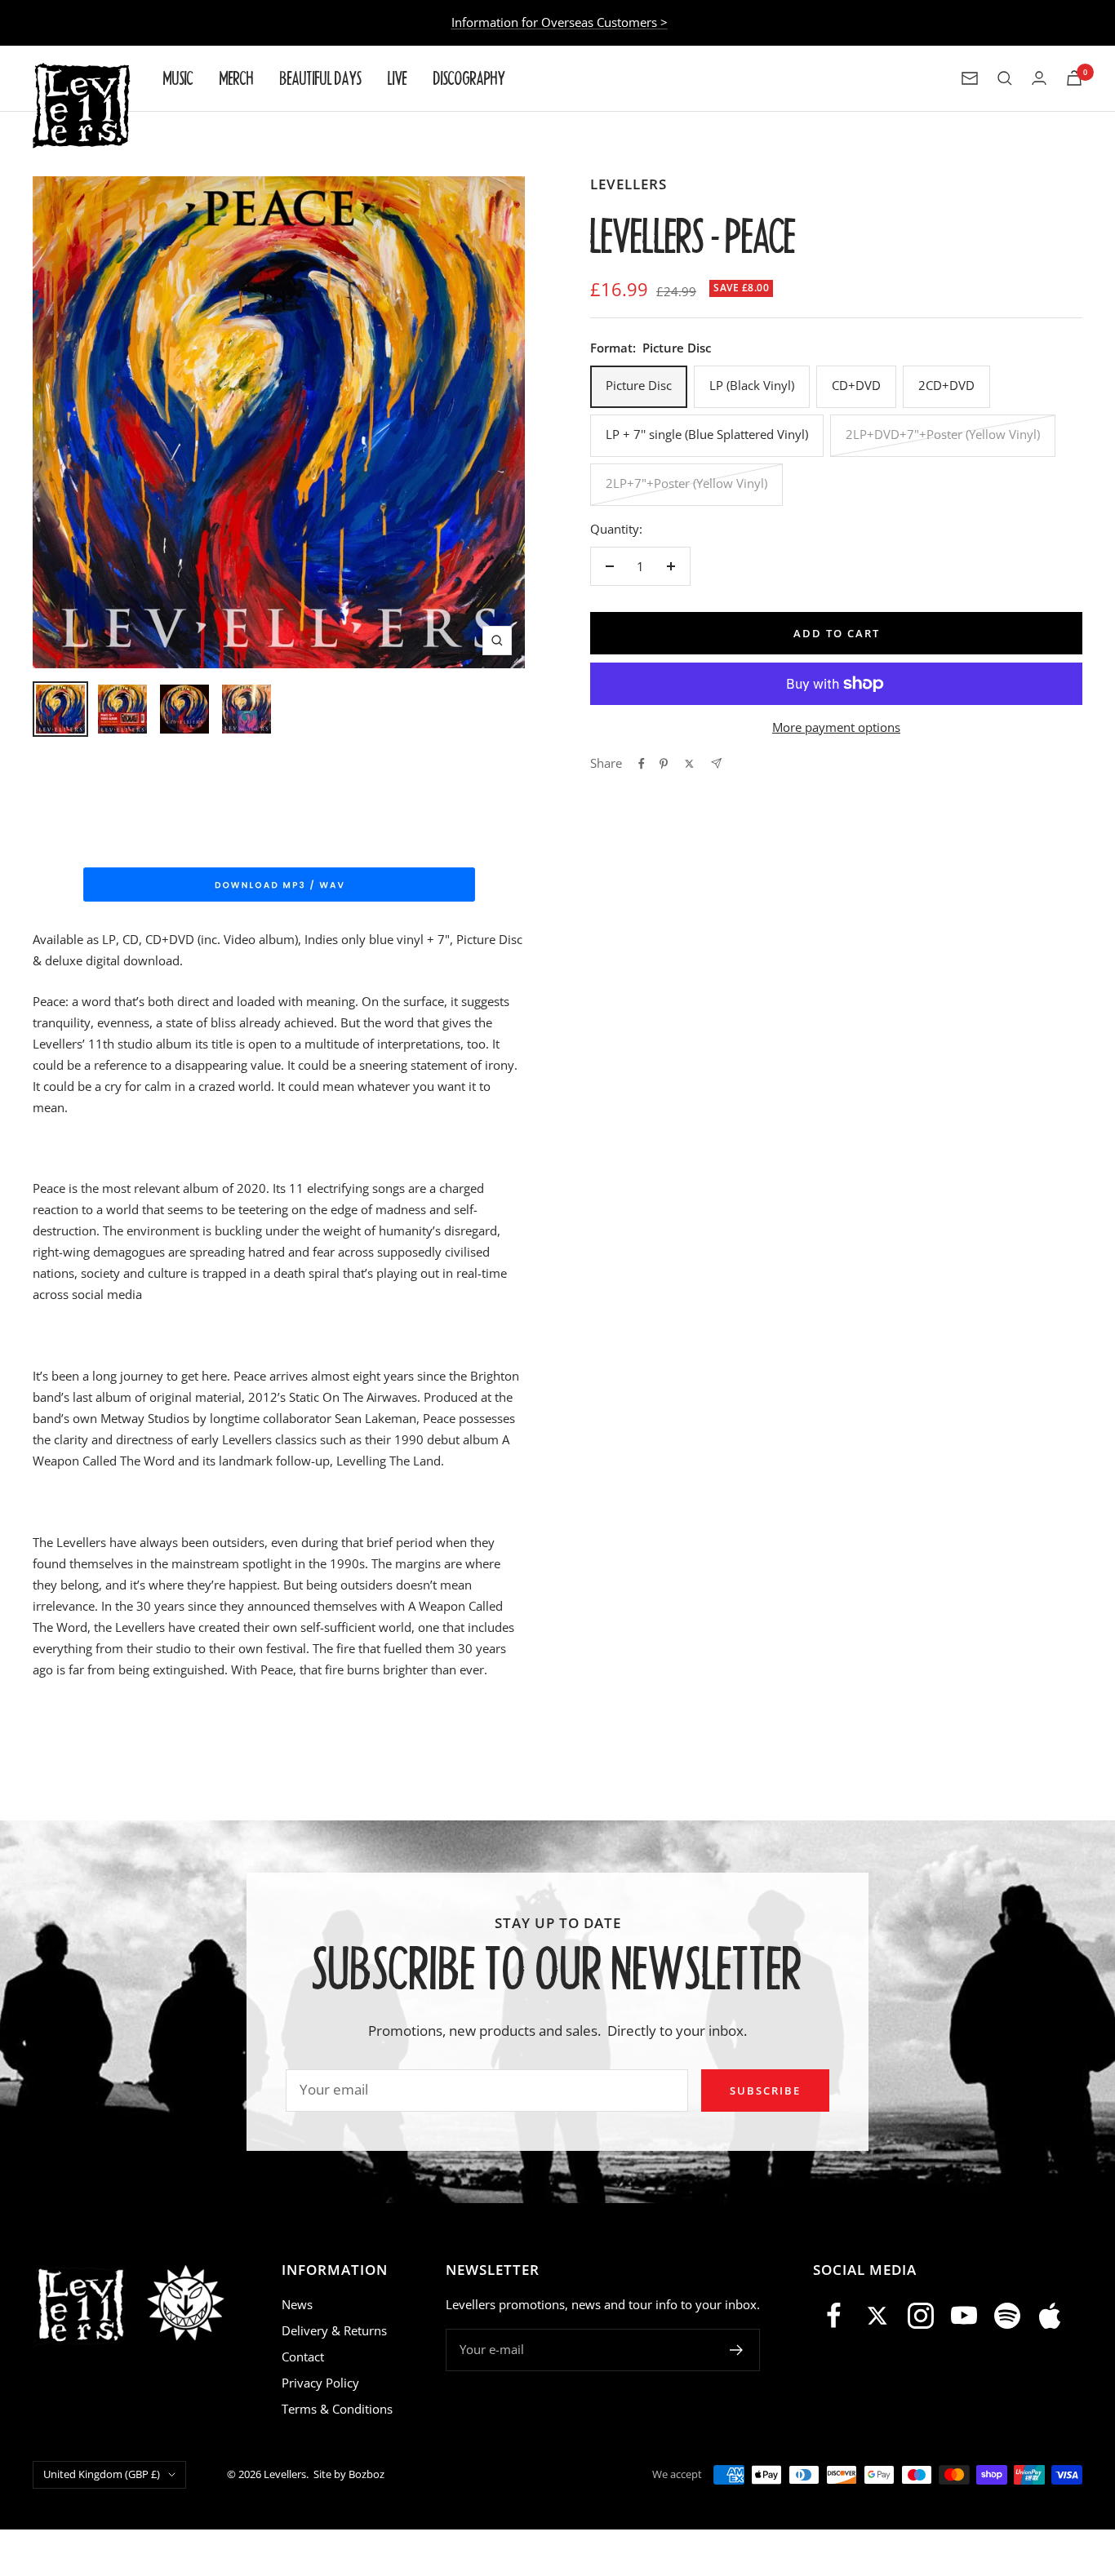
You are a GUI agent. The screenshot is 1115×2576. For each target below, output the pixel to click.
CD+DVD (856, 385)
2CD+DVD (946, 385)
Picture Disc (639, 385)
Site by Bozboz (349, 2474)
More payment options (836, 727)
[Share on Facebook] (642, 764)
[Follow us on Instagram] (921, 2316)
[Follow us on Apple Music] (1050, 2316)
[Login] (1039, 78)
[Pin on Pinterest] (664, 764)
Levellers (629, 184)
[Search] (1005, 78)
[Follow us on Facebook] (835, 2316)
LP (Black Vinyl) (752, 385)
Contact (303, 2357)
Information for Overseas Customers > (560, 22)
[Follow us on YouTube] (964, 2316)
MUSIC (178, 78)
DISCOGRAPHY (469, 78)
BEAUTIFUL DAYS (321, 78)
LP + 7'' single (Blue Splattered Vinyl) (707, 434)
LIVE (398, 78)
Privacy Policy (320, 2383)
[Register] (737, 2350)
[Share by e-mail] (716, 763)
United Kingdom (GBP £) (102, 2474)
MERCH (237, 78)
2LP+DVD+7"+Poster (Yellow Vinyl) (943, 434)
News (297, 2304)
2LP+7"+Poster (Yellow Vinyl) (686, 483)
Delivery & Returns (334, 2330)
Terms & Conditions (337, 2409)
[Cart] (1074, 78)
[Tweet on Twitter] (689, 764)
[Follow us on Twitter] (878, 2316)
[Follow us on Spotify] (1007, 2316)
